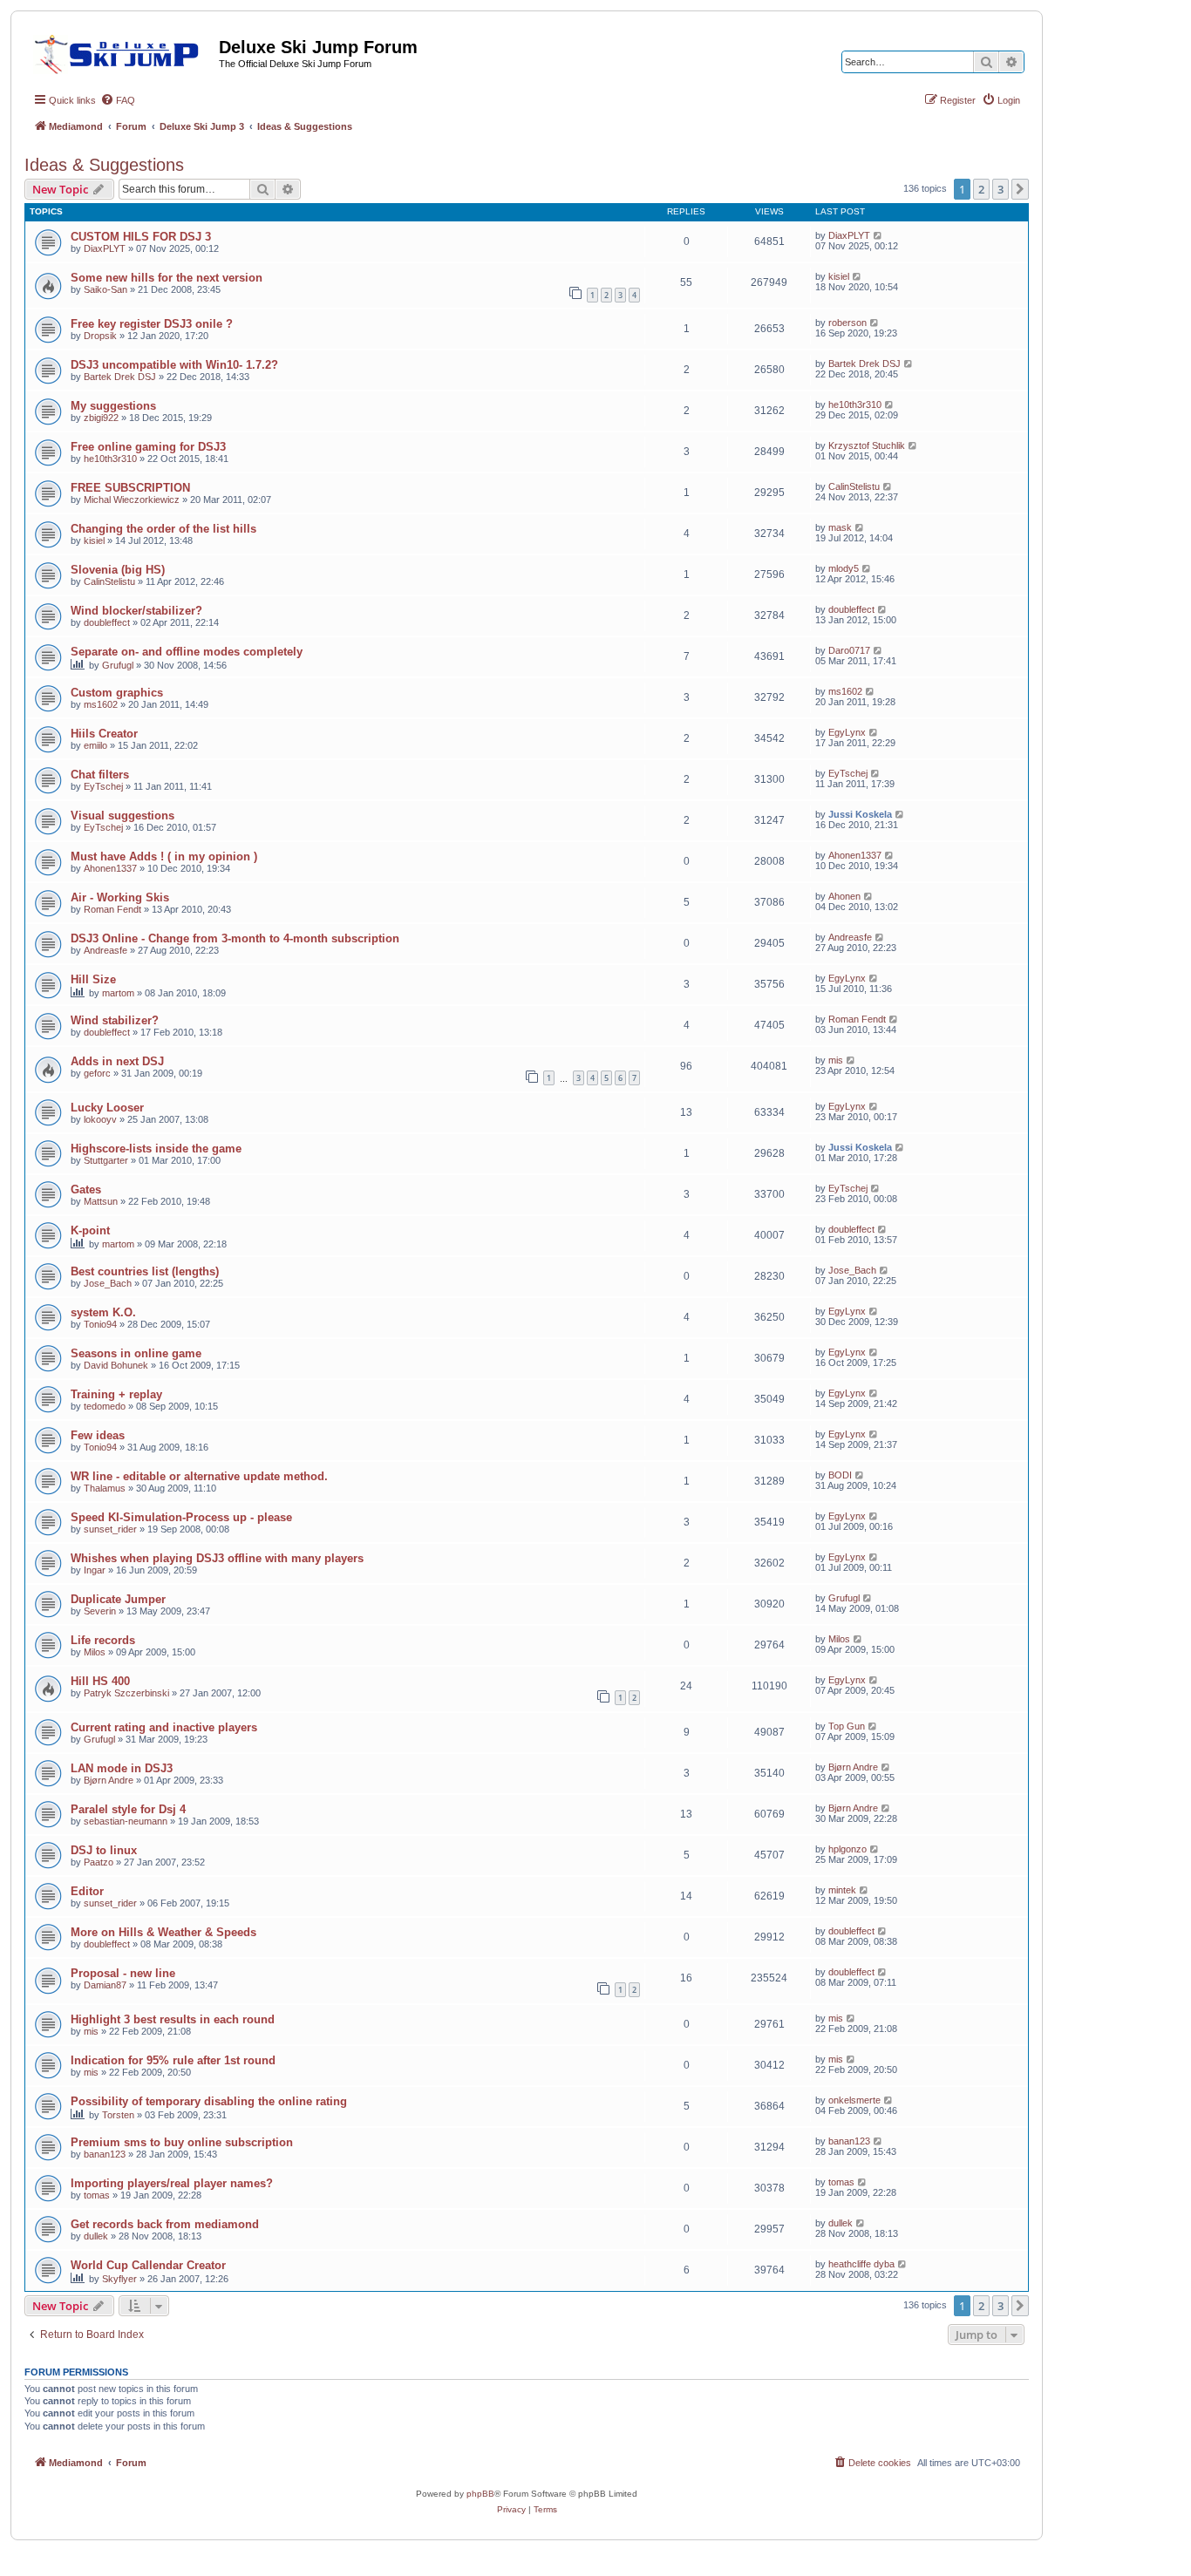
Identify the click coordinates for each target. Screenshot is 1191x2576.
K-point (90, 1230)
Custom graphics (117, 693)
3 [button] (1000, 189)
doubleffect (107, 622)
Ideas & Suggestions (104, 165)
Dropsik (100, 336)
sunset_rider (110, 1529)
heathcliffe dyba (861, 2264)
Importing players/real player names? (172, 2183)
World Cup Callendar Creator (148, 2265)
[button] (1020, 189)
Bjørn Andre (109, 1780)
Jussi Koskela (860, 814)
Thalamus (105, 1488)
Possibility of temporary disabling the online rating (209, 2101)
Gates (86, 1189)
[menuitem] (118, 100)
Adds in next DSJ (117, 1061)
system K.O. (103, 1312)
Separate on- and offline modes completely (187, 652)
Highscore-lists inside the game (156, 1149)
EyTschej (103, 786)
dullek (96, 2236)
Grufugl (118, 665)
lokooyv (100, 1119)
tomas (97, 2195)
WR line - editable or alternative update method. (199, 1476)
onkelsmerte (854, 2100)
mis (836, 1060)
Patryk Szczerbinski (126, 1693)
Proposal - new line (123, 1973)
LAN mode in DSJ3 (122, 1768)
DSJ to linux (104, 1850)
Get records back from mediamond (165, 2224)
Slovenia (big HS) (118, 570)
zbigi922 (101, 418)
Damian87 (105, 1985)
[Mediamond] (122, 51)
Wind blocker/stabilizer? (136, 611)
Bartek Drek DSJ (120, 377)
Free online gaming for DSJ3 (148, 447)
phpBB (480, 2494)
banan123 (105, 2154)
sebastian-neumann (126, 1821)
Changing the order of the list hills (163, 529)
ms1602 (101, 704)
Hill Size (93, 979)
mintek (842, 1890)
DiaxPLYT (105, 248)
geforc (97, 1073)
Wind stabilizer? (115, 1020)
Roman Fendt (112, 909)
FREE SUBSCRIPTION (130, 488)
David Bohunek (116, 1365)
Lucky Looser (107, 1108)
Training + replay (116, 1394)
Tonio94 (100, 1324)
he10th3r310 (855, 404)
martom (118, 993)
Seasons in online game (136, 1353)
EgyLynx (847, 732)
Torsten (118, 2115)
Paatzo (99, 1862)
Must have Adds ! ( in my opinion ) (164, 856)
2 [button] (981, 189)
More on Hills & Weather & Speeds (163, 1932)
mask (840, 527)
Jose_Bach (108, 1283)
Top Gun (847, 1726)
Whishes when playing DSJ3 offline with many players (217, 1558)
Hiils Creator (104, 734)
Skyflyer (119, 2279)
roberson (847, 323)
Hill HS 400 (100, 1681)
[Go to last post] (878, 235)
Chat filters (100, 775)
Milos (95, 1652)
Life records (103, 1640)
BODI (840, 1475)
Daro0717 (849, 650)
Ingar (95, 1570)
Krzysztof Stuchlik (867, 445)
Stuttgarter (106, 1160)
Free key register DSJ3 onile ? (152, 324)
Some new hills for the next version (167, 278)
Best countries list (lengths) (145, 1271)
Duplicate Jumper (118, 1599)
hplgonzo (847, 1849)
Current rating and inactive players (164, 1727)
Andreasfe (105, 950)
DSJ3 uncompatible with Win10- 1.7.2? (174, 365)
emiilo (95, 745)
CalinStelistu (854, 486)
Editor (87, 1891)
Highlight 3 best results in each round (173, 2019)
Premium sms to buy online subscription (182, 2142)
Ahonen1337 (110, 868)
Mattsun (101, 1201)
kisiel (839, 276)
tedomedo (105, 1406)
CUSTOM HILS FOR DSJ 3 (141, 237)
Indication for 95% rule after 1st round (173, 2060)
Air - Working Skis (120, 897)
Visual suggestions (123, 816)
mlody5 (844, 568)
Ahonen (844, 896)
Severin (100, 1611)
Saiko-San (105, 289)
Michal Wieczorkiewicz (132, 500)
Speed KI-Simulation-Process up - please (181, 1517)
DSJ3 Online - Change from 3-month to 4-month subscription (235, 938)
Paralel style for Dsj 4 (128, 1809)
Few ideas (98, 1435)
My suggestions (113, 406)
